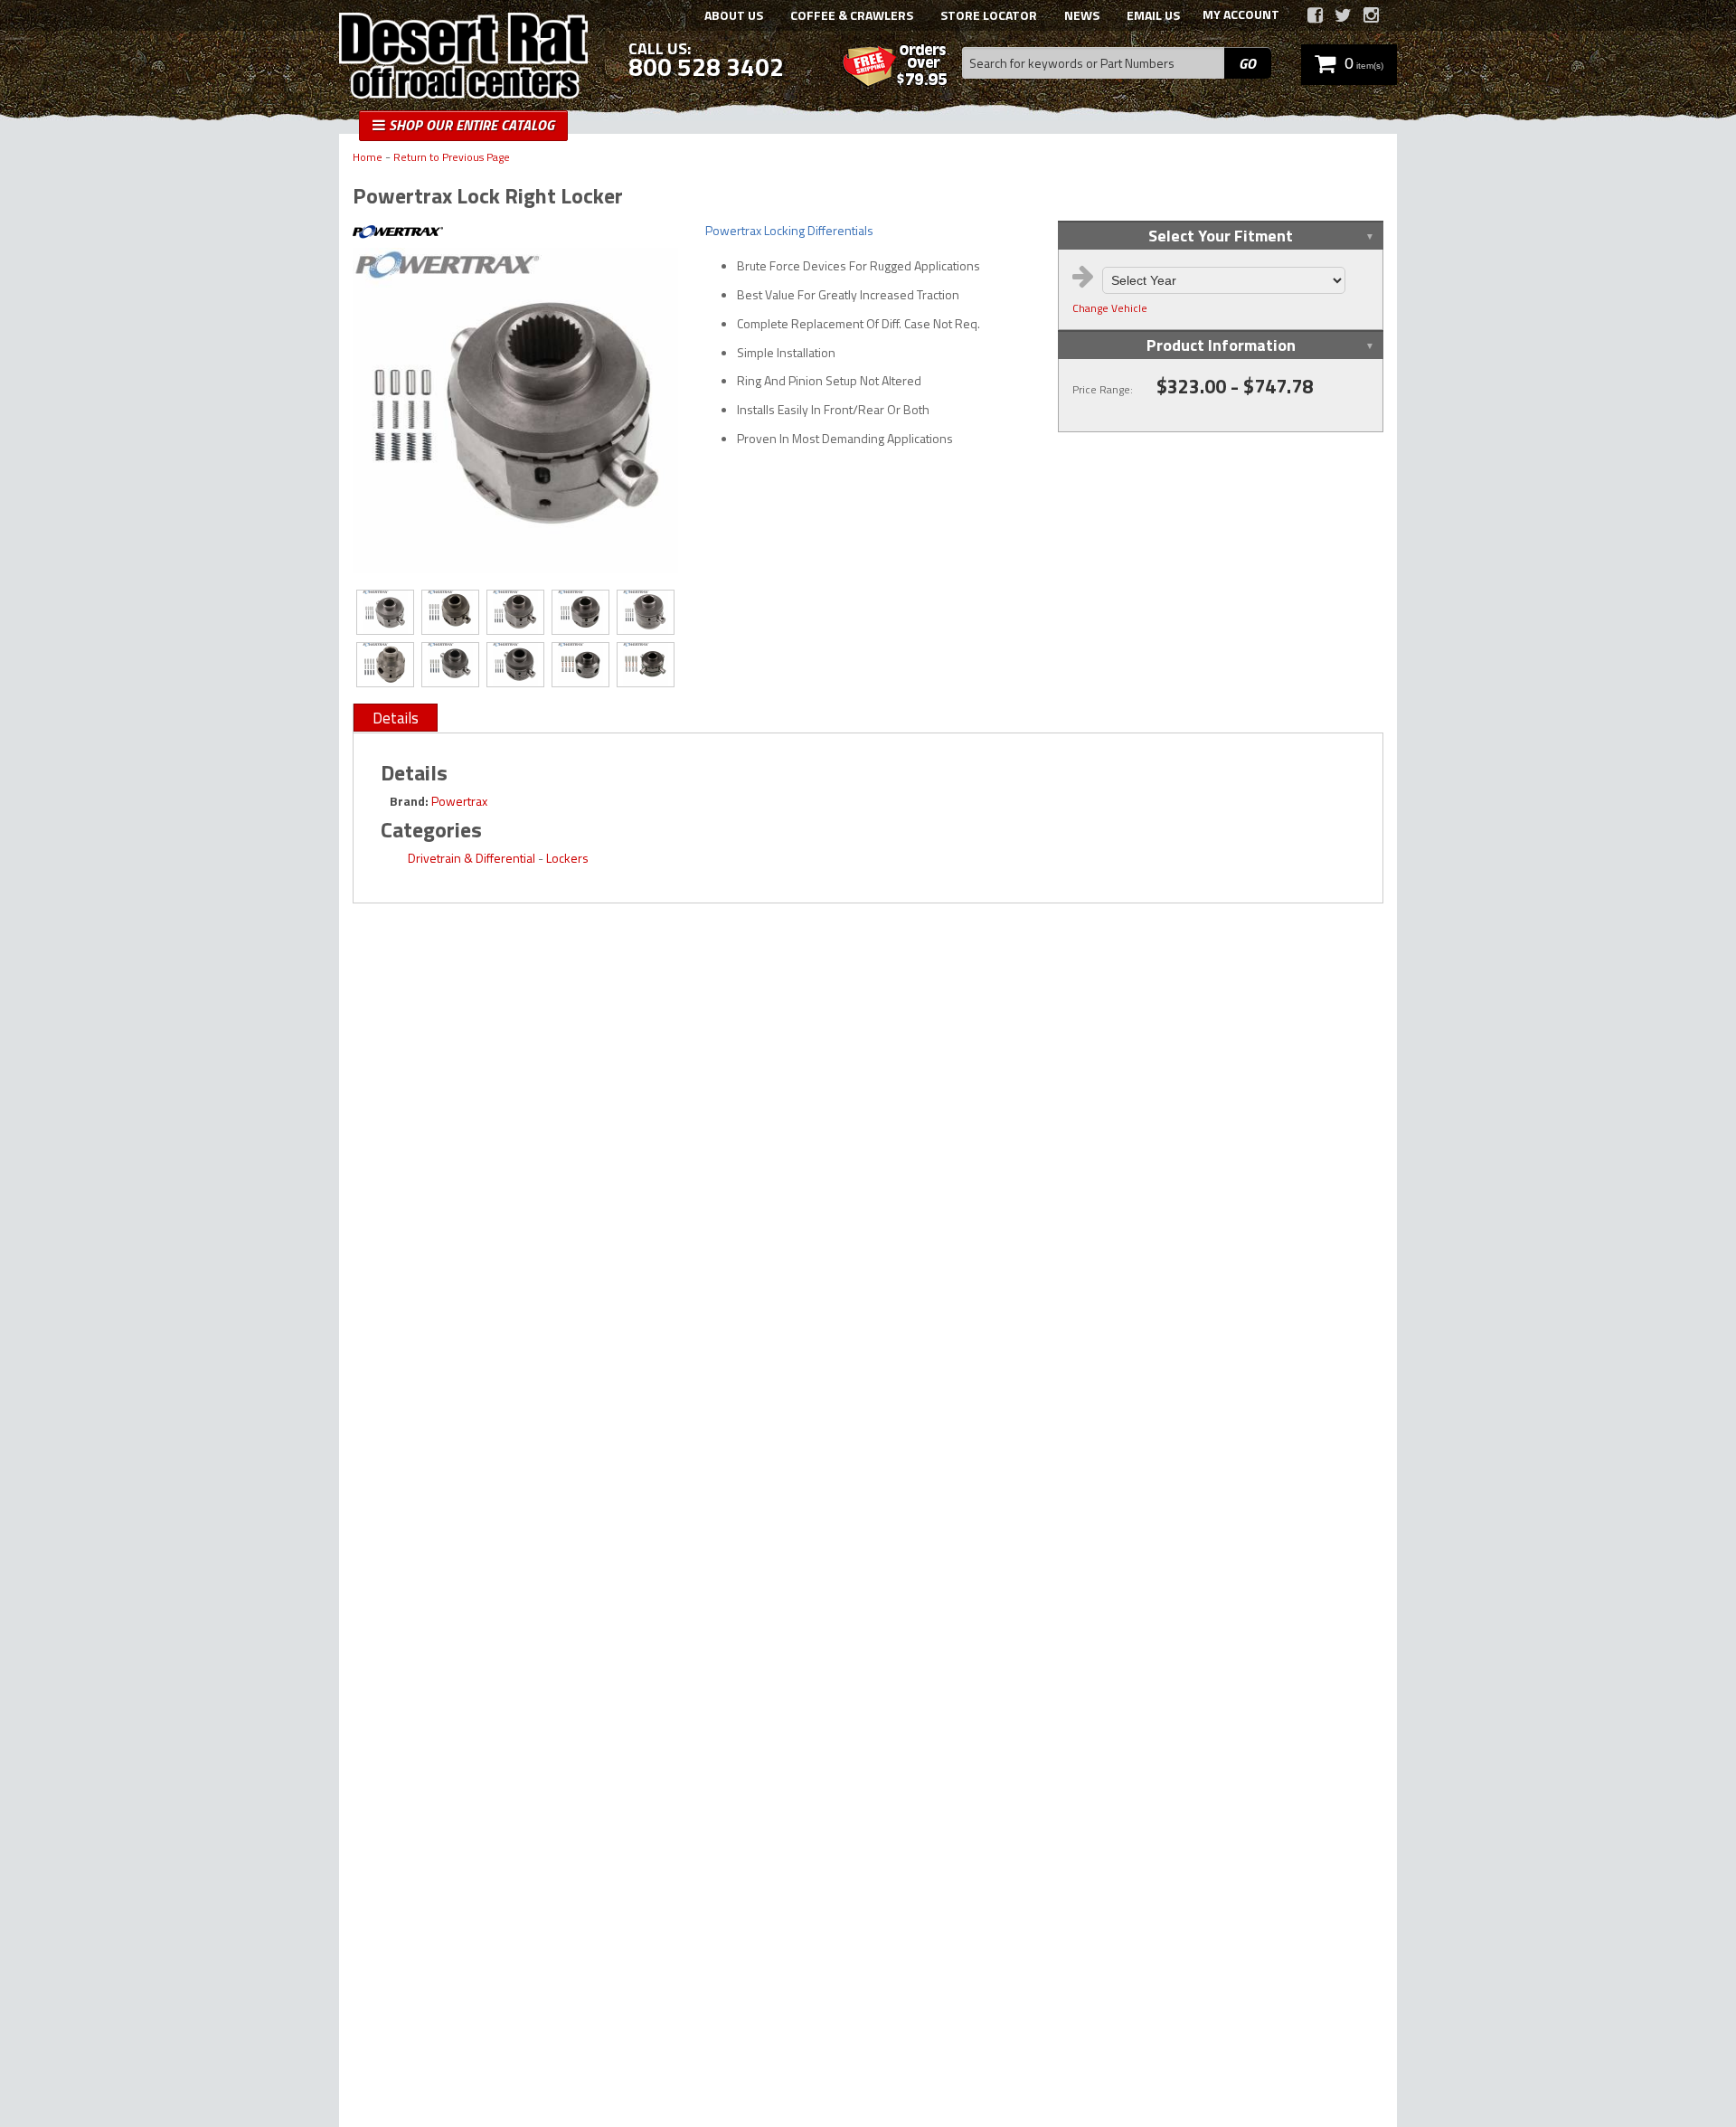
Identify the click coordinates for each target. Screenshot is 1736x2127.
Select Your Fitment (1221, 236)
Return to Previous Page (452, 158)
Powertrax (459, 801)
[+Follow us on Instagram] (1371, 15)
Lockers (567, 858)
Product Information (1221, 345)
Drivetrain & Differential (472, 858)
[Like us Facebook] (1315, 15)
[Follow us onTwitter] (1343, 15)
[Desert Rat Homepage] (463, 58)
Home (368, 158)
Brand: (409, 801)
